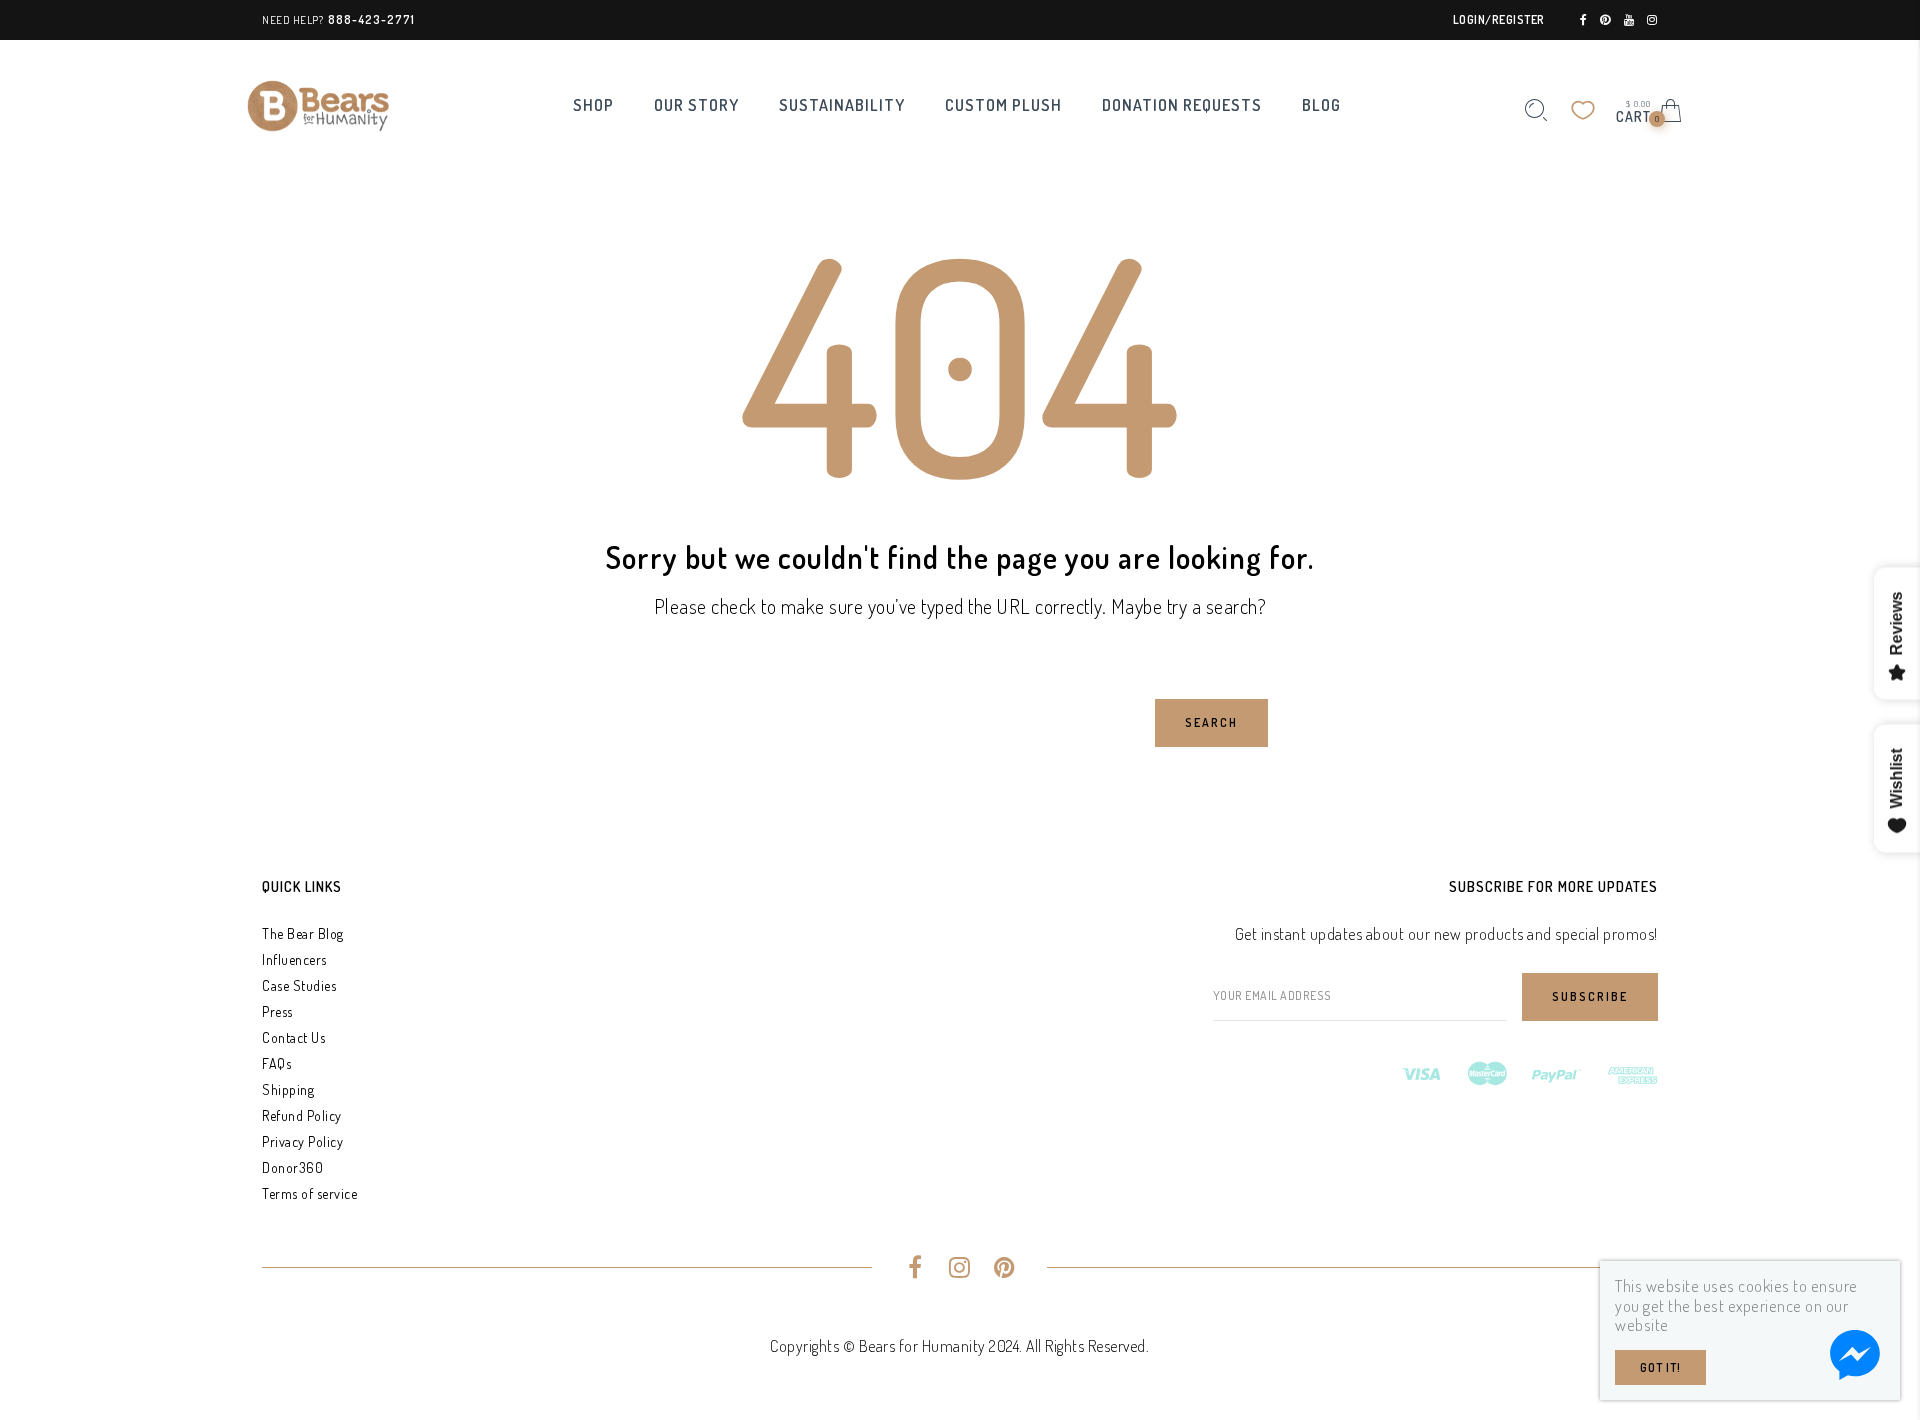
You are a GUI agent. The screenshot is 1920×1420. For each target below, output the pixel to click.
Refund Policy (302, 1115)
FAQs (276, 1063)
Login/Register (1499, 19)
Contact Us (293, 1037)
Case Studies (299, 985)
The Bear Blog (303, 933)
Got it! (1660, 1367)
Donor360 (292, 1167)
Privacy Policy (302, 1141)
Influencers (294, 959)
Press (277, 1011)
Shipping (288, 1089)
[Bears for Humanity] (318, 104)
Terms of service (309, 1193)
